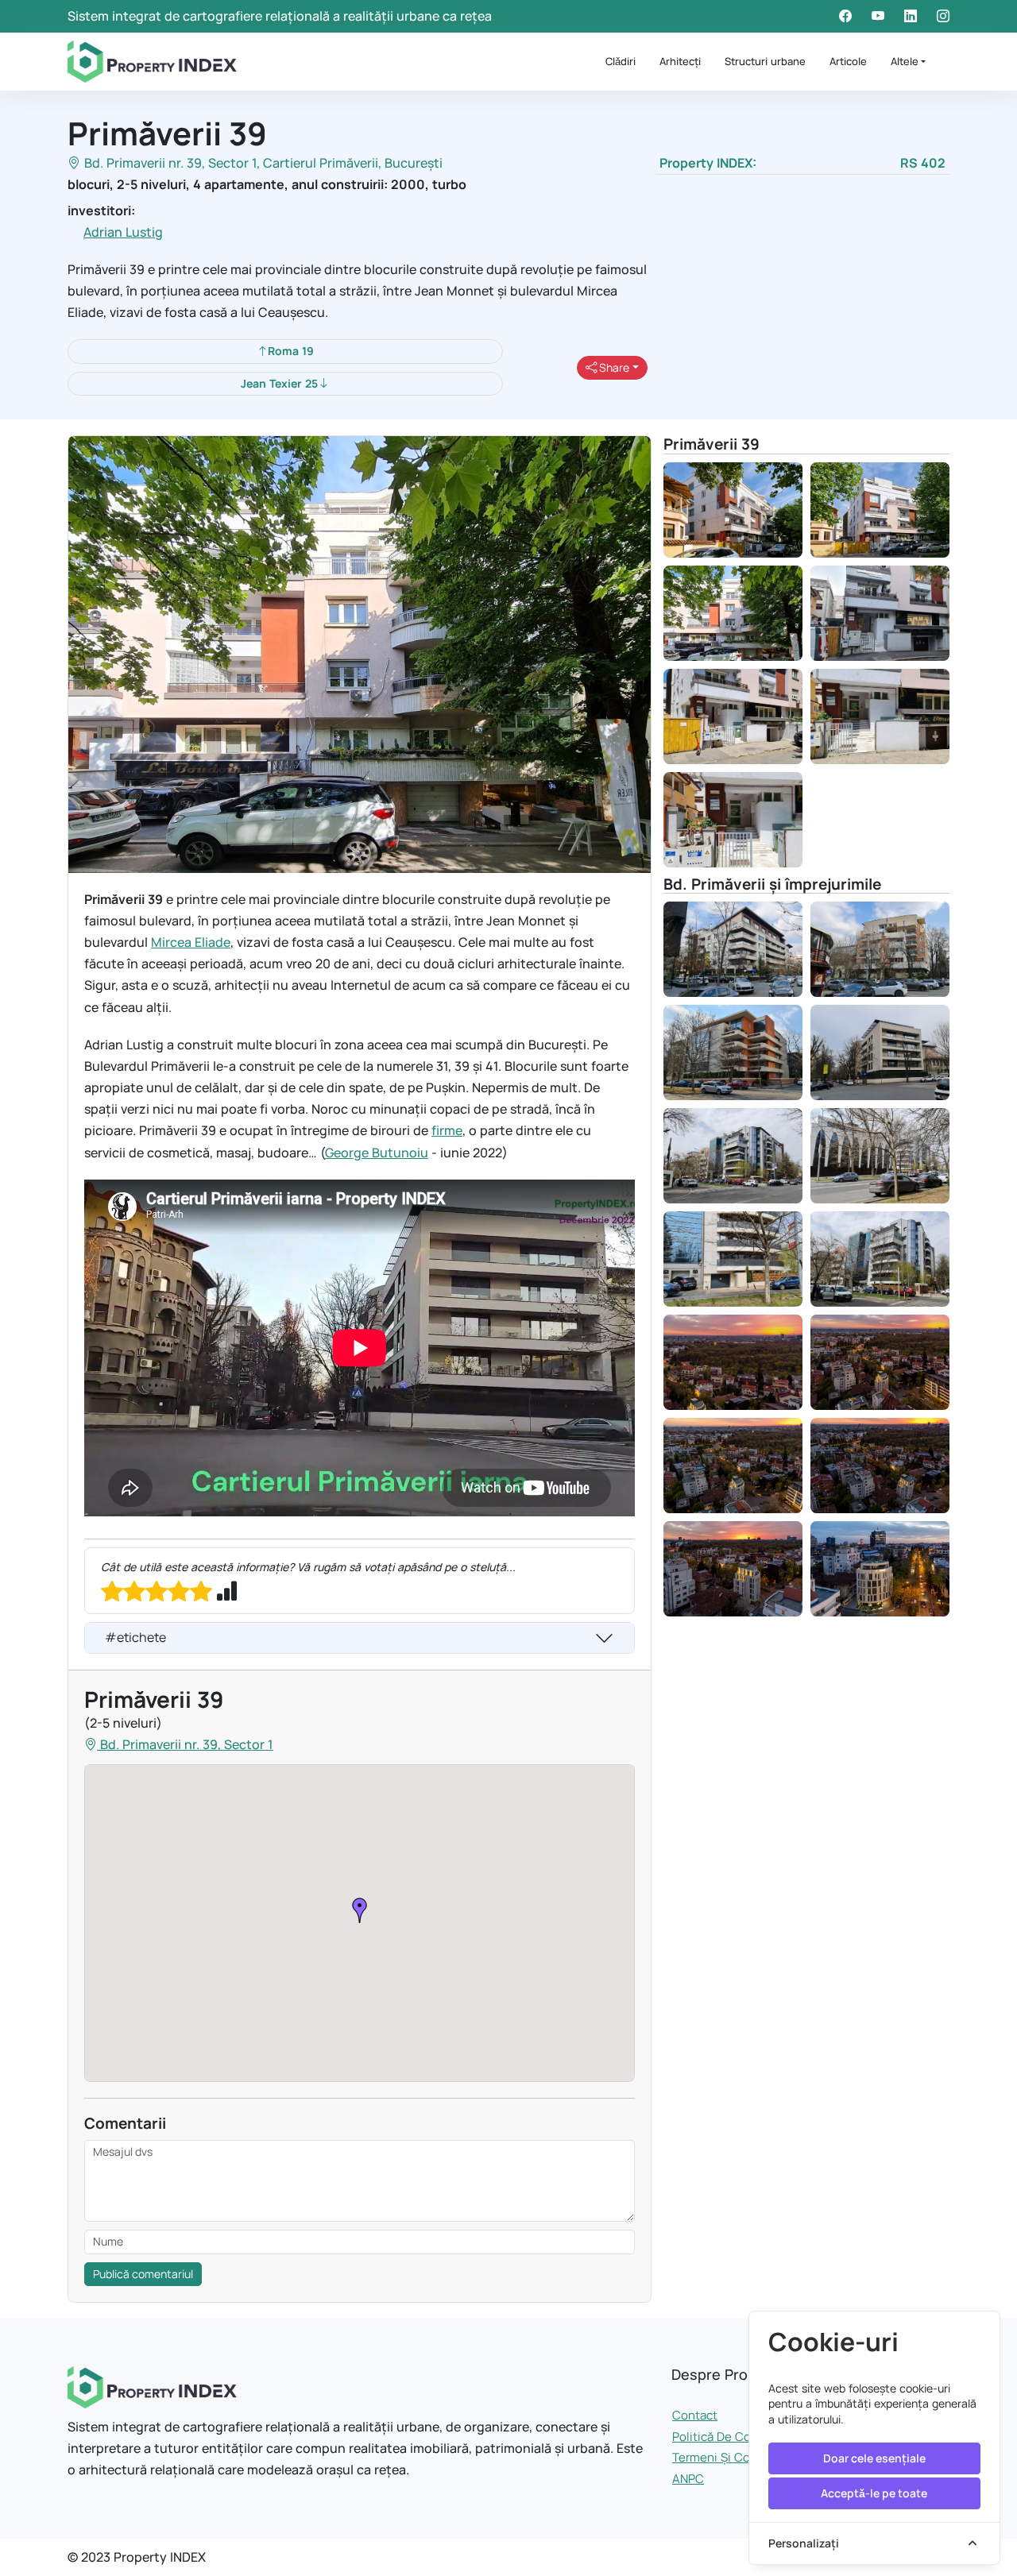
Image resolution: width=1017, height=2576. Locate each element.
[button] (360, 1910)
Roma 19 (291, 351)
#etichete (135, 1637)
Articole (848, 61)
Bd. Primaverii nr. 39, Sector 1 (170, 163)
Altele (905, 61)
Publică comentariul (143, 2274)
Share (613, 367)
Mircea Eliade (191, 942)
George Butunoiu (377, 1153)
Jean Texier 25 (279, 383)
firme (447, 1130)
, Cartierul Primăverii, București (350, 163)
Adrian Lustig (123, 232)
